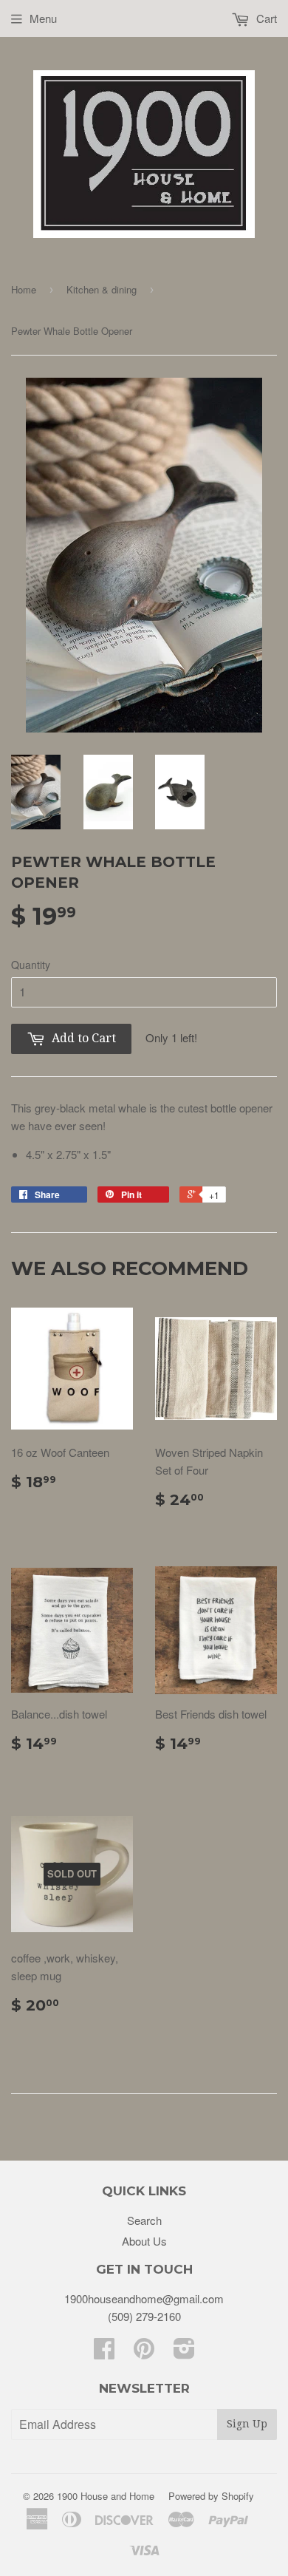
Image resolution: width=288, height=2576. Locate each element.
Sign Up (247, 2424)
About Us (144, 2241)
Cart (265, 18)
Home (24, 289)
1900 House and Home (106, 2496)
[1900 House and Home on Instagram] (184, 2352)
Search (144, 2220)
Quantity (31, 965)
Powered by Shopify (211, 2496)
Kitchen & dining (102, 289)
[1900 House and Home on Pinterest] (144, 2352)
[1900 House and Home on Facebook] (104, 2352)
